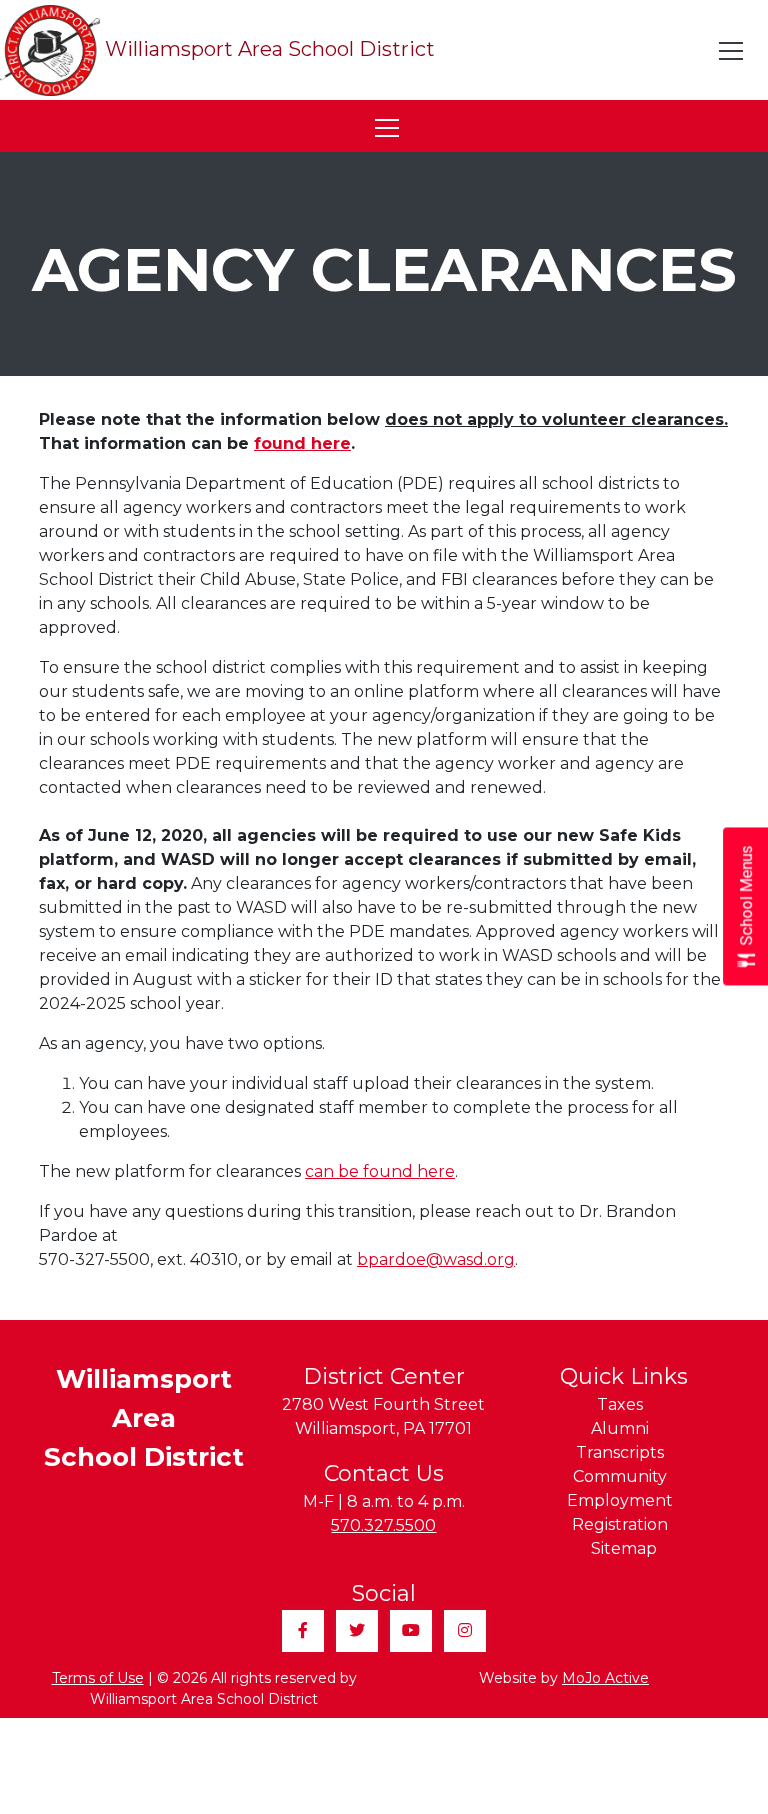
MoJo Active (605, 1678)
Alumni (620, 1428)
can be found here (380, 1171)
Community (620, 1476)
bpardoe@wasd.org (436, 1259)
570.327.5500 (383, 1525)
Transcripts (620, 1452)
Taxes (620, 1404)
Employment (620, 1500)
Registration (620, 1524)
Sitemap (624, 1548)
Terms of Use (98, 1678)
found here (302, 443)
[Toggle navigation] (732, 51)
